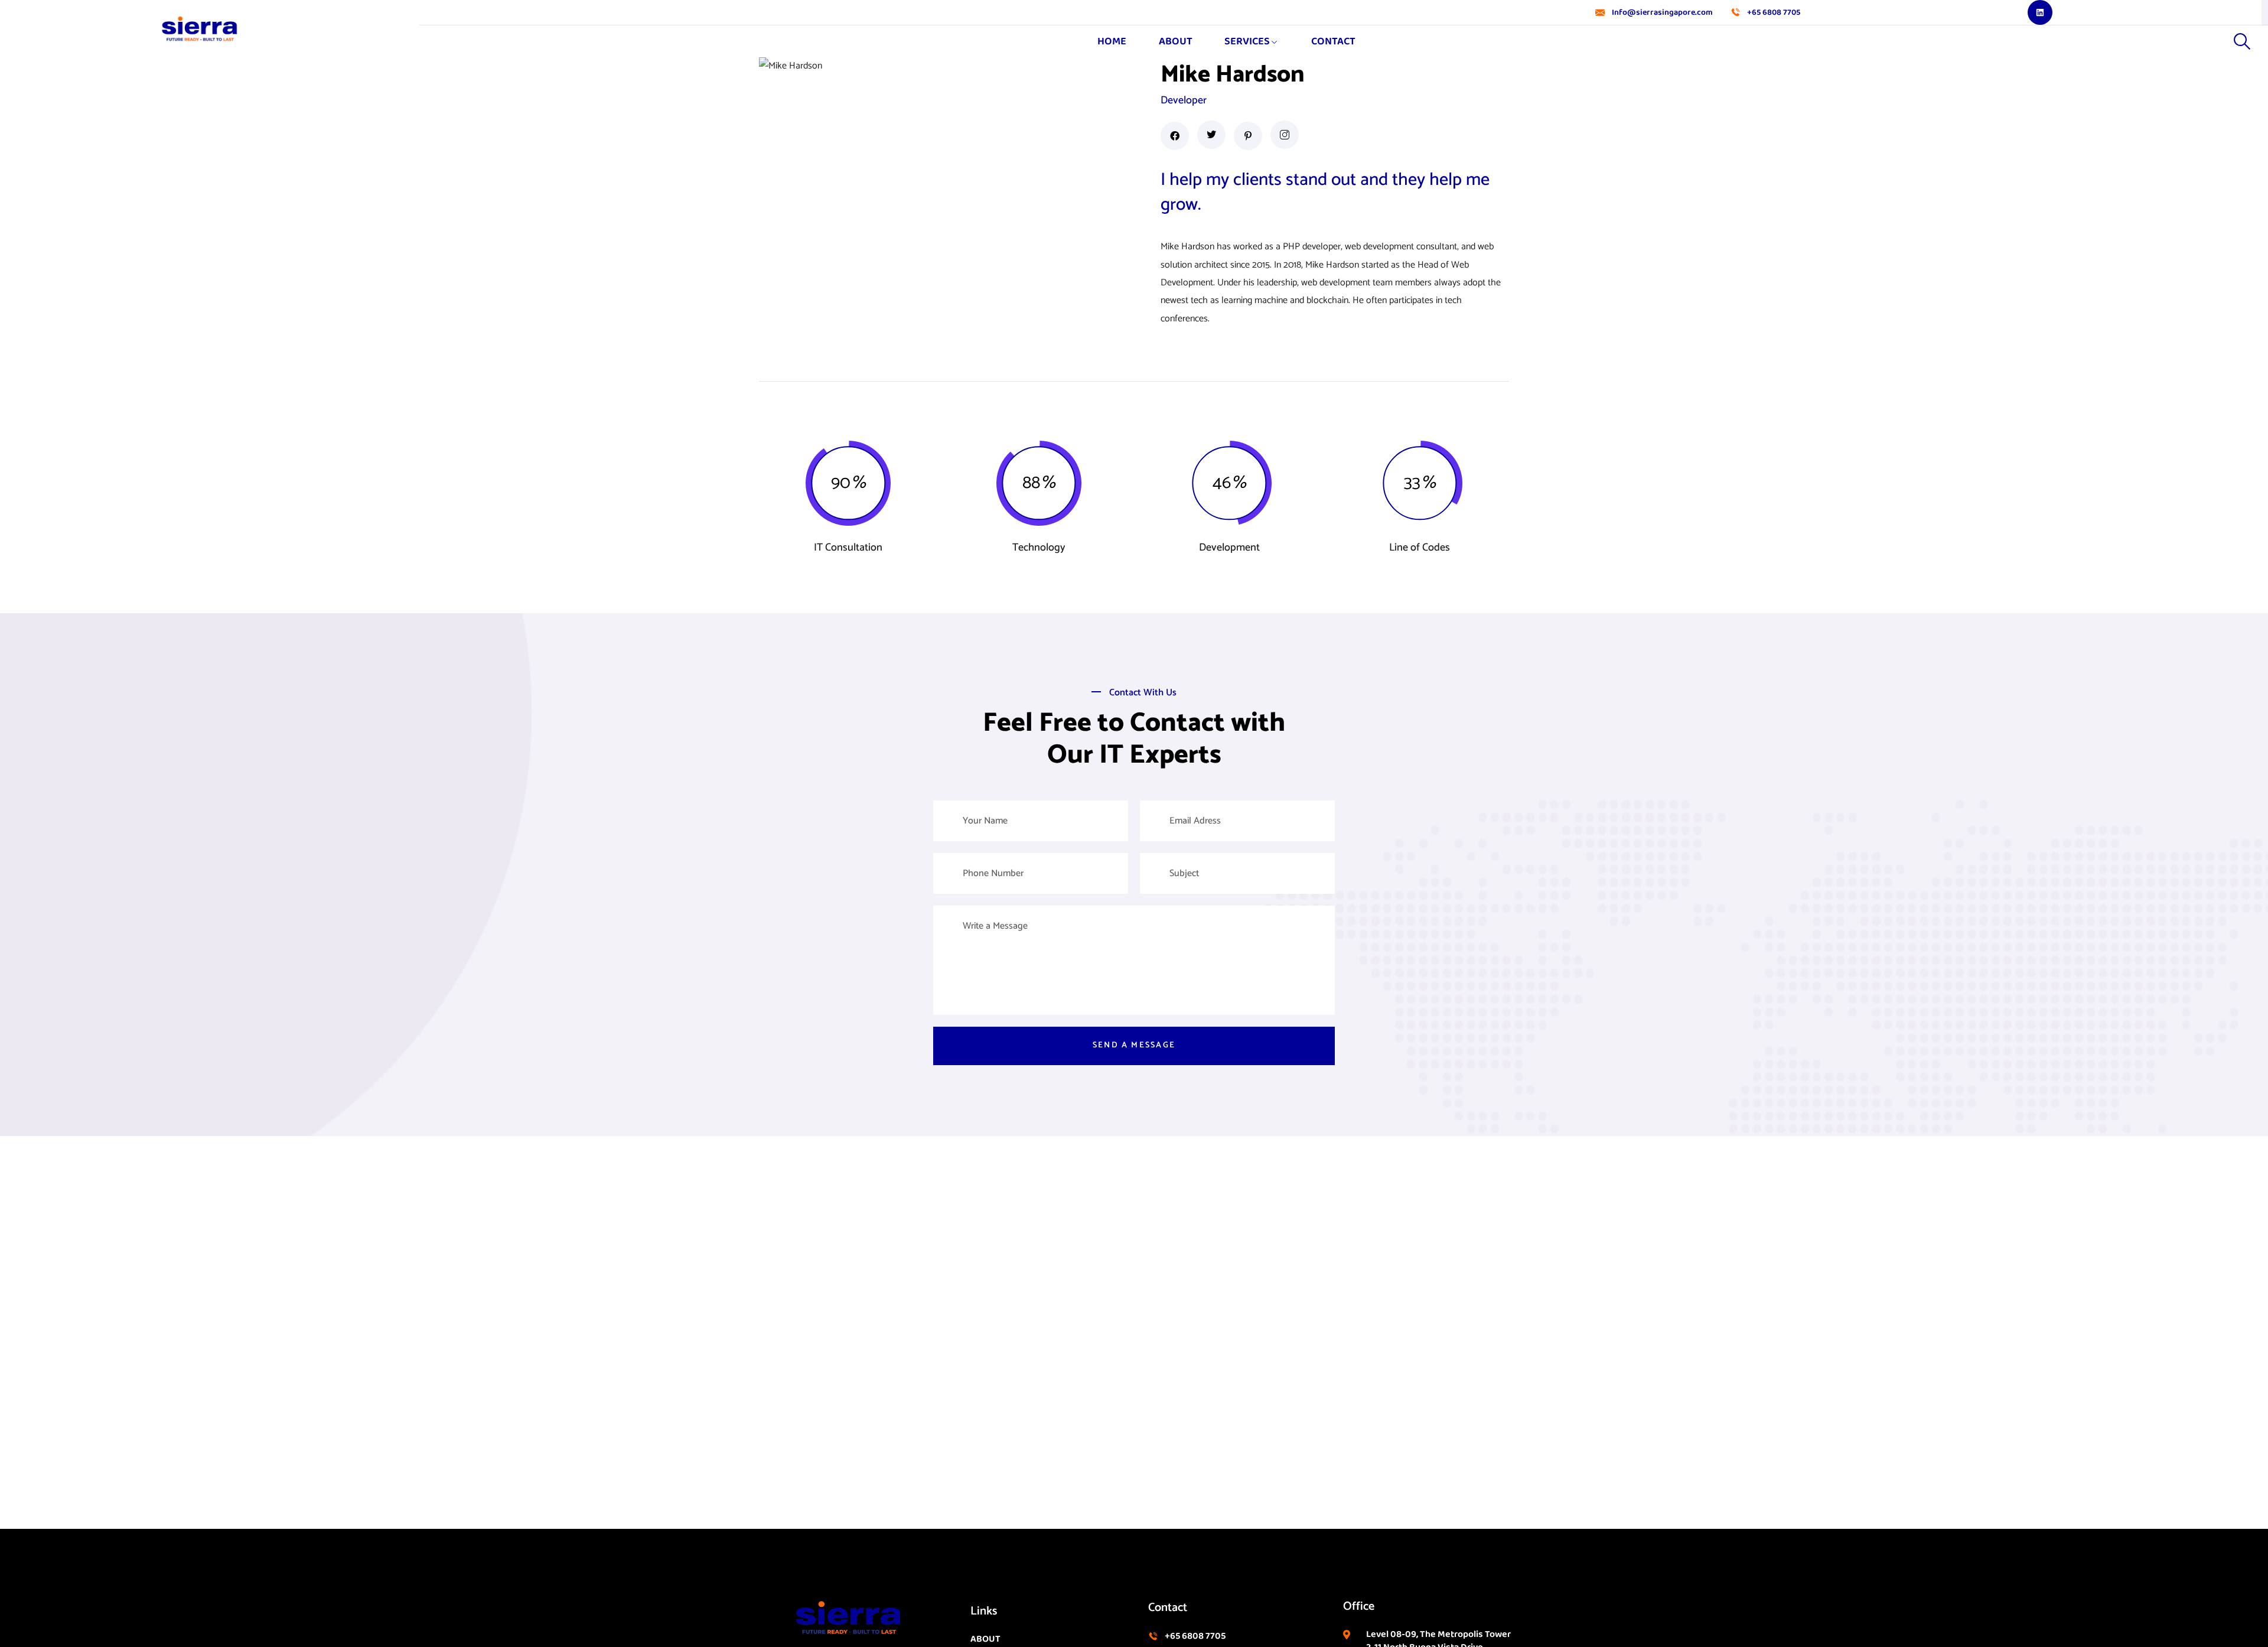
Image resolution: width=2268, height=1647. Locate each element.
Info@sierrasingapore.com (1662, 13)
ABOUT (1176, 41)
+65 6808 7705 (1774, 13)
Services (1247, 41)
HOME (1112, 41)
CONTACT (1333, 41)
